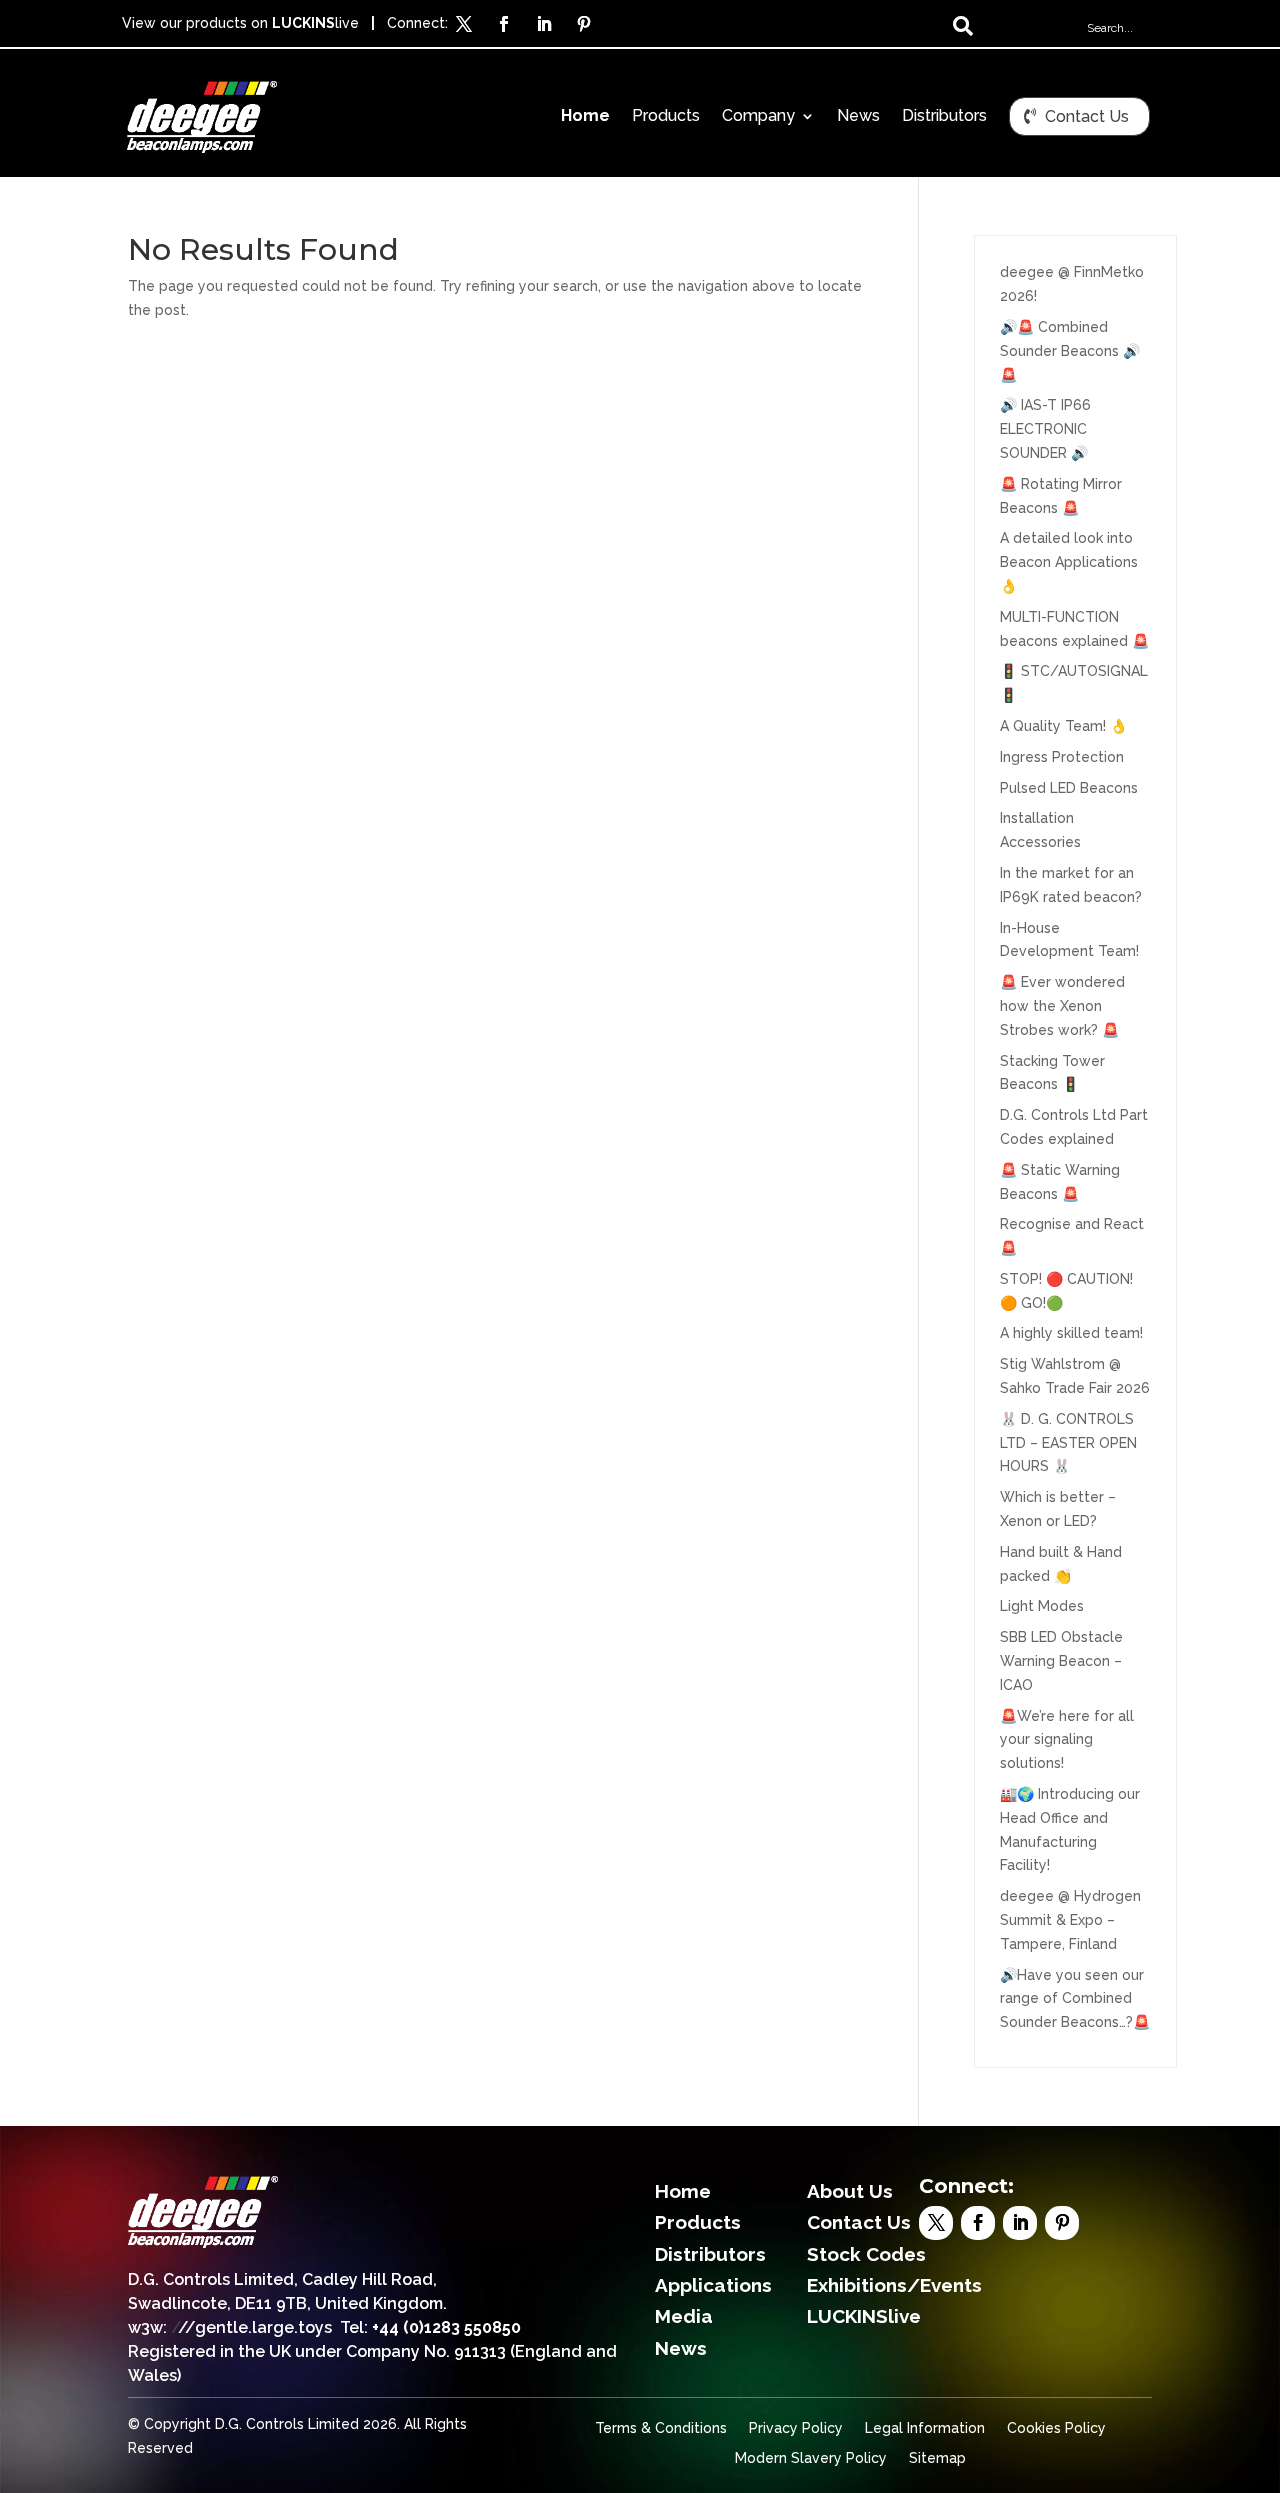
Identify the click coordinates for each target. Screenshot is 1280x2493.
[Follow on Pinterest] (584, 24)
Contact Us (1087, 116)
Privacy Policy (796, 2428)
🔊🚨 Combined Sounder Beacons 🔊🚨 (1070, 351)
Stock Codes (866, 2254)
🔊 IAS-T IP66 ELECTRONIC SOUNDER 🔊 (1045, 429)
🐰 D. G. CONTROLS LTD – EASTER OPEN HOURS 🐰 (1068, 1443)
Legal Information (925, 2428)
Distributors (944, 117)
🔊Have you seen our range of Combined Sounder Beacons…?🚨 (1075, 1999)
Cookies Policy (1056, 2428)
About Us (850, 2191)
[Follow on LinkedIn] (544, 24)
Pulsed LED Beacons (1069, 788)
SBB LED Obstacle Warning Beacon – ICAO (1061, 1661)
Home (585, 117)
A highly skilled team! (1071, 1333)
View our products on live (240, 23)
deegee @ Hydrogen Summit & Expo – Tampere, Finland (1070, 1920)
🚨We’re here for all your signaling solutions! (1067, 1740)
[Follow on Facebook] (504, 24)
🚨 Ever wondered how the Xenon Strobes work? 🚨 (1062, 1006)
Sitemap (937, 2458)
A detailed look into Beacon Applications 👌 (1069, 562)
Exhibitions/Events (894, 2285)
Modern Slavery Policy (811, 2458)
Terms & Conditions (661, 2428)
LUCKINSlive (864, 2316)
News (858, 117)
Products (666, 117)
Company (758, 117)
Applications (713, 2285)
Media (684, 2316)
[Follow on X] (464, 24)
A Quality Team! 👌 (1063, 726)
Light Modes (1042, 1606)
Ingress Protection (1062, 757)
